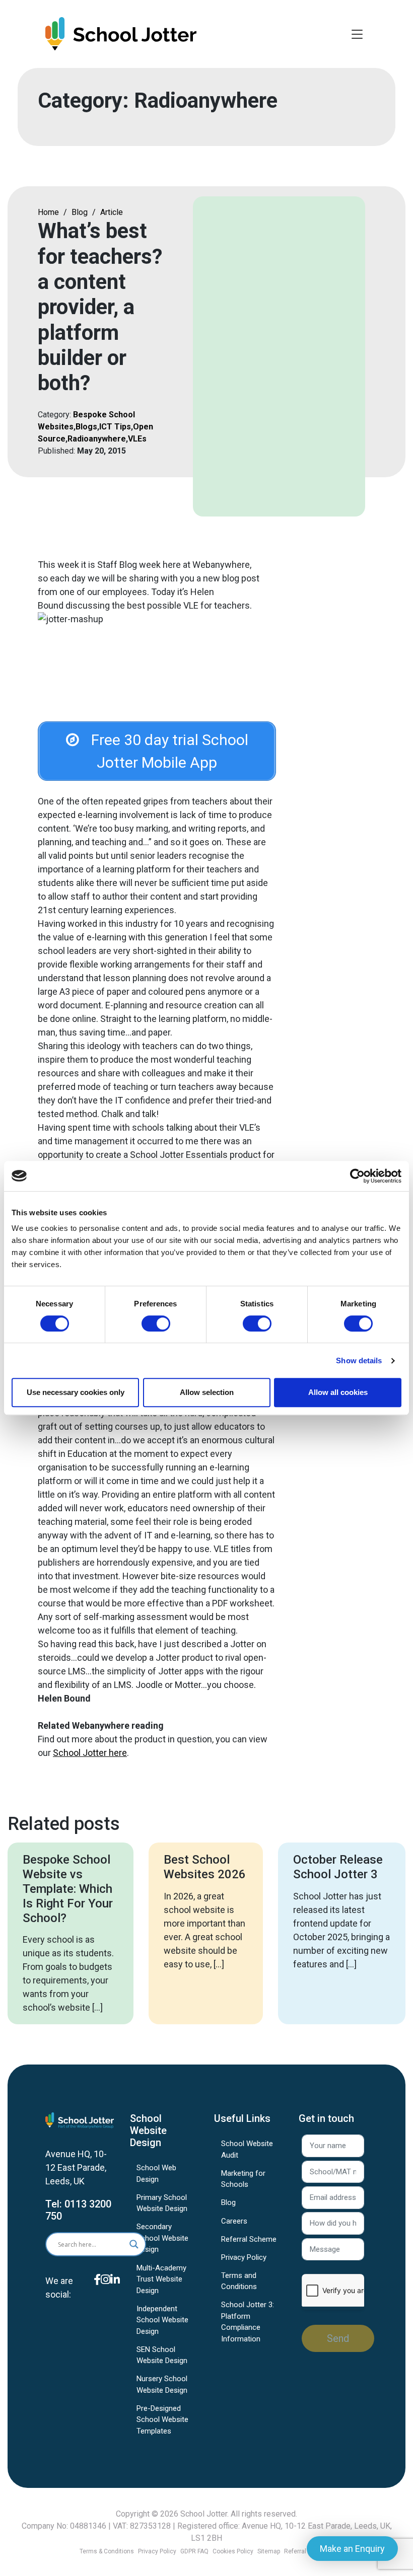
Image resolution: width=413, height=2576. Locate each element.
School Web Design (156, 2174)
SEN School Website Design (162, 2355)
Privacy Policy (244, 2257)
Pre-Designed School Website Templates (162, 2420)
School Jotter (204, 2514)
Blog (80, 212)
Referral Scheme (249, 2239)
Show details (359, 1360)
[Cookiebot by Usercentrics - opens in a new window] (357, 1176)
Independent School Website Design (162, 2320)
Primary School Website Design (162, 2203)
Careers (234, 2221)
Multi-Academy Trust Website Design (161, 2279)
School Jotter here (90, 1753)
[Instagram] (106, 2294)
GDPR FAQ (194, 2551)
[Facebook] (97, 2294)
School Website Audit (247, 2149)
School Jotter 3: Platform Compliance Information (248, 2322)
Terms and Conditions (239, 2281)
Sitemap (269, 2551)
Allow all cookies (338, 1392)
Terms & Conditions (107, 2551)
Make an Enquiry (352, 2549)
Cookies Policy (233, 2551)
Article (112, 212)
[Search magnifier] (134, 2244)
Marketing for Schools (243, 2179)
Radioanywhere (97, 439)
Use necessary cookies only (76, 1392)
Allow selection (207, 1392)
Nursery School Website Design (162, 2384)
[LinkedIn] (115, 2294)
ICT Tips (115, 427)
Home (48, 212)
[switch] (156, 1323)
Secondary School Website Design (162, 2238)
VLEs (137, 439)
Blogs (86, 427)
